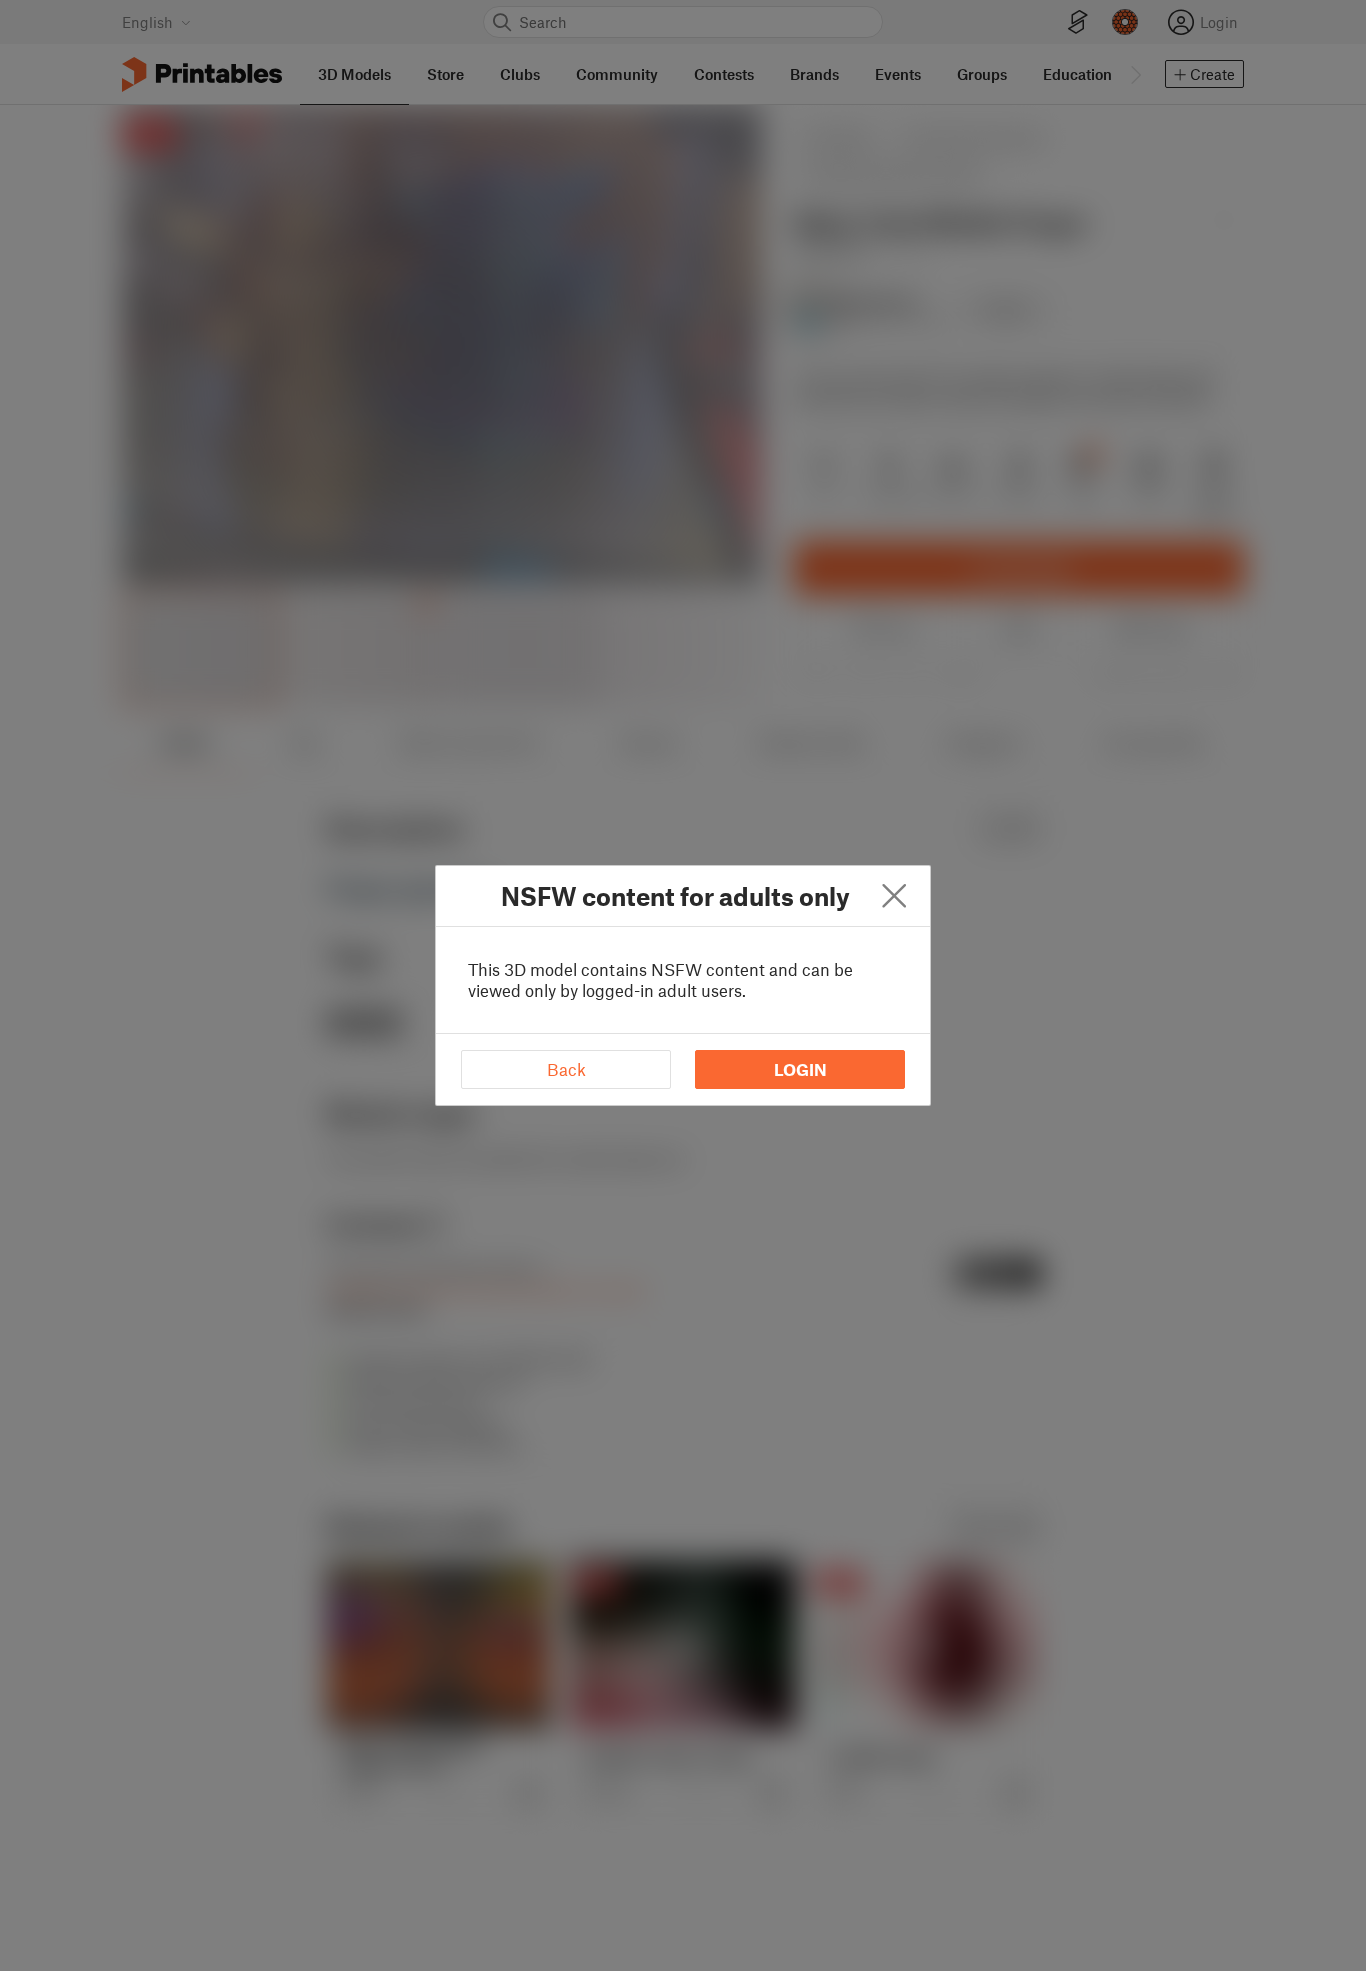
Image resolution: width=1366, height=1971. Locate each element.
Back (566, 1069)
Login (800, 1069)
